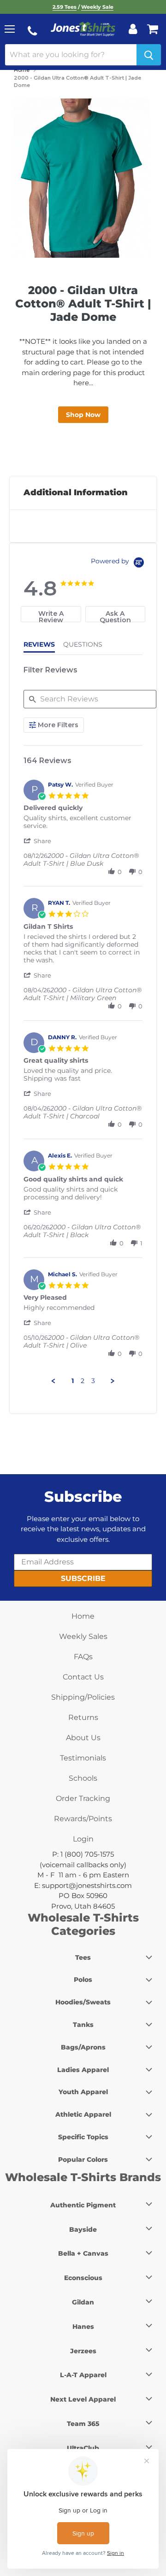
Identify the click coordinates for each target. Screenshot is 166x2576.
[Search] (149, 55)
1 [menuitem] (73, 1381)
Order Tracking (83, 1798)
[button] (38, 841)
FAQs (83, 1657)
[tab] (51, 614)
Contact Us (83, 1677)
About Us (83, 1738)
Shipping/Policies (83, 1697)
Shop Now (83, 415)
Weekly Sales (83, 1636)
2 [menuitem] (83, 1381)
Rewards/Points (83, 1819)
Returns (83, 1717)
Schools (83, 1778)
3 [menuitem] (93, 1381)
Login (83, 1839)
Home (22, 70)
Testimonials (83, 1758)
